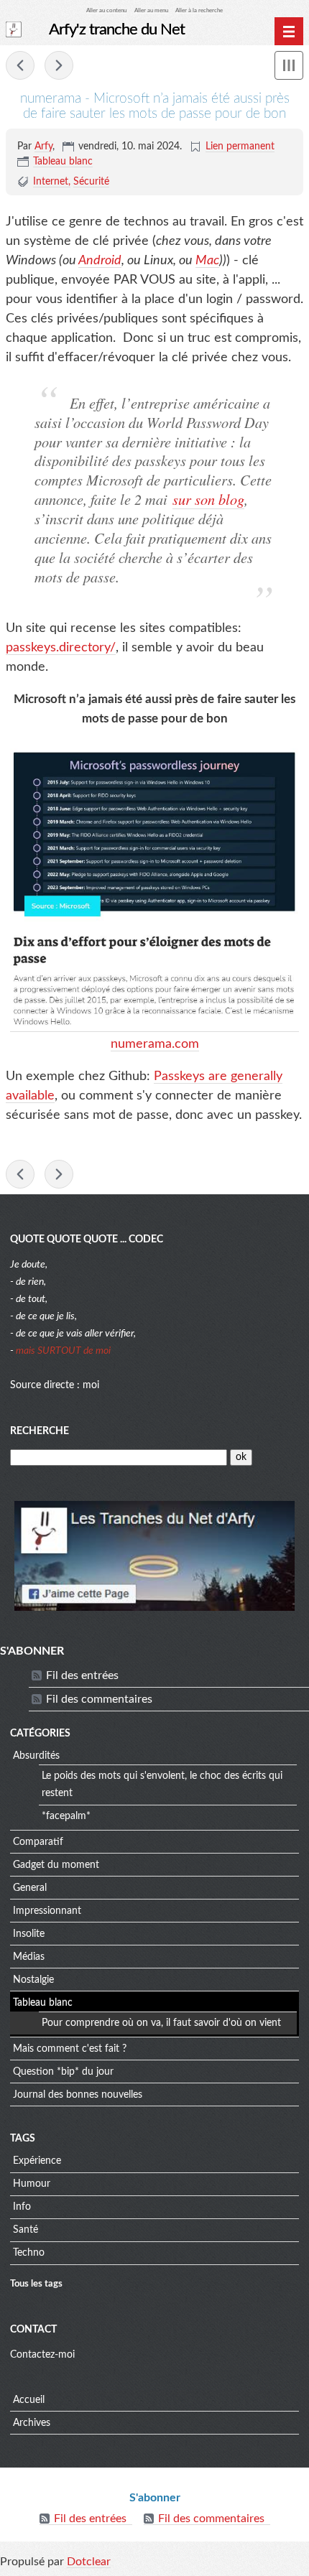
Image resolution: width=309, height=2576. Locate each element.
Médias (29, 1957)
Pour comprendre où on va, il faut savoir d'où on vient (161, 2023)
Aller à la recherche (199, 10)
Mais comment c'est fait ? (70, 2049)
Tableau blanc (63, 162)
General (30, 1888)
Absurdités (36, 1756)
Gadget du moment (56, 1865)
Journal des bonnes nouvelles (78, 2095)
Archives (32, 2423)
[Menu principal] (289, 32)
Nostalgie (33, 1980)
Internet (51, 182)
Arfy (43, 147)
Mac (207, 261)
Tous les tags (36, 2284)
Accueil (29, 2400)
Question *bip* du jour (63, 2072)
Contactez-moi (42, 2355)
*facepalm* (66, 1816)
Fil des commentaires (99, 1699)
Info (22, 2207)
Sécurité (91, 182)
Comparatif (38, 1842)
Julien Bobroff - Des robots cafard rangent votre (20, 65)
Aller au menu (151, 10)
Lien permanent (240, 147)
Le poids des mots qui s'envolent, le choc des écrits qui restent (162, 1785)
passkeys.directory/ (61, 648)
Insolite (29, 1934)
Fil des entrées (82, 1675)
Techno (29, 2253)
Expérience (37, 2161)
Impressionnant (47, 1911)
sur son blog (208, 499)
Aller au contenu (106, 10)
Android (100, 261)
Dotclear (89, 2562)
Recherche (40, 1431)
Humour (32, 2184)
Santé (26, 2230)
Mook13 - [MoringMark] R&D (59, 65)
